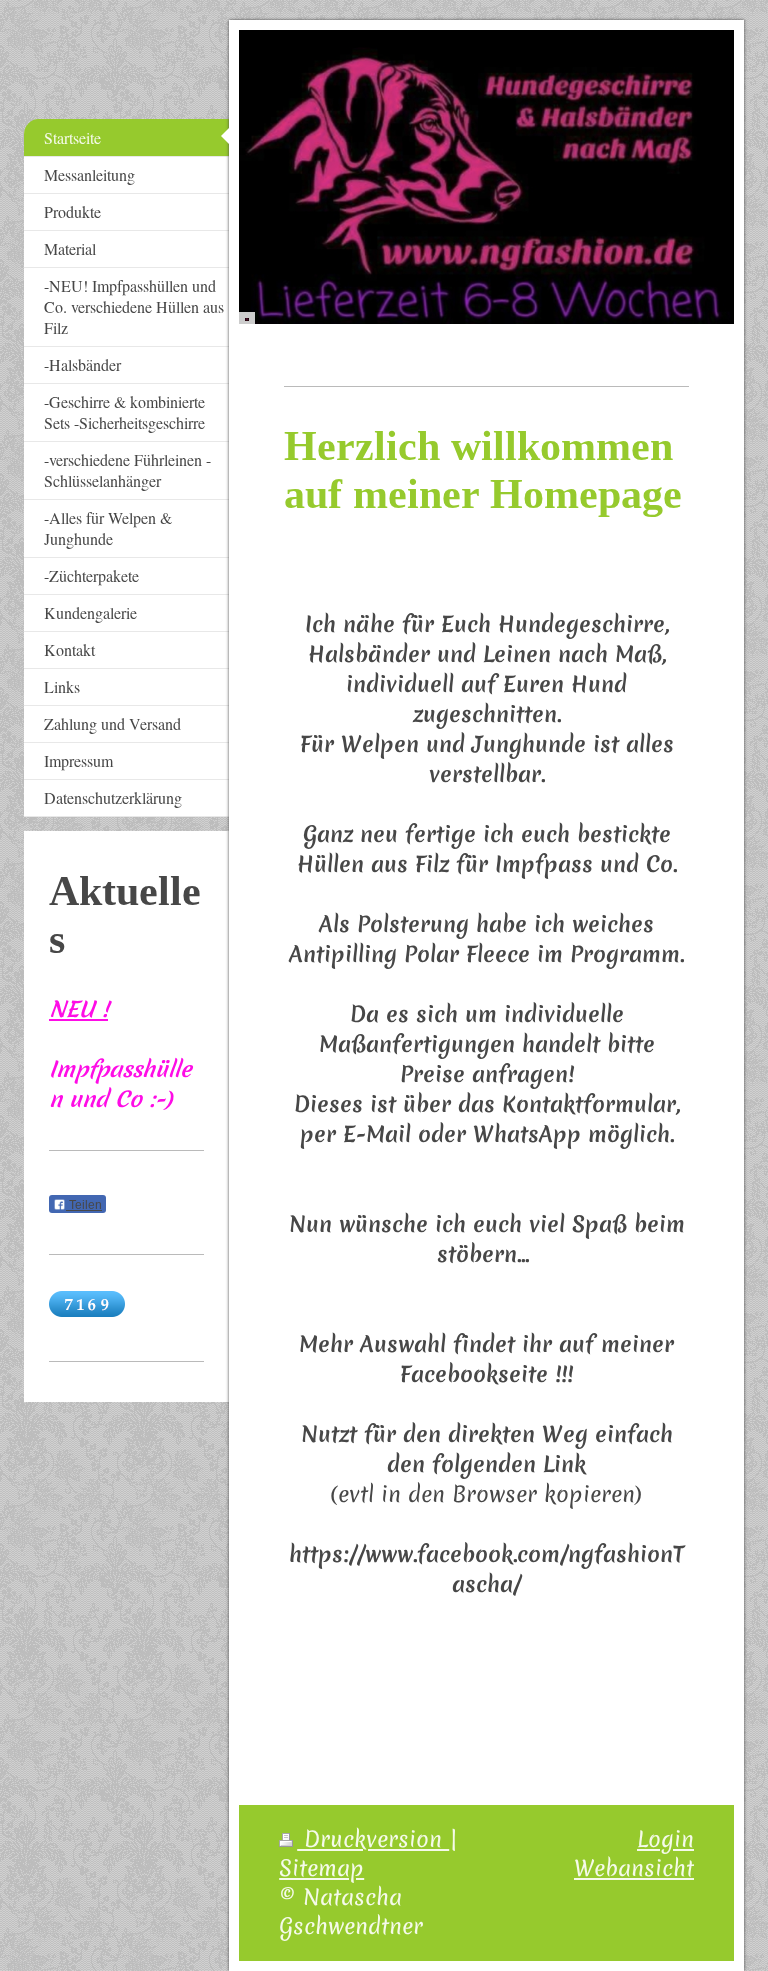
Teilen (84, 1205)
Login (665, 1839)
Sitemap (321, 1868)
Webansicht (634, 1868)
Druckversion (373, 1839)
